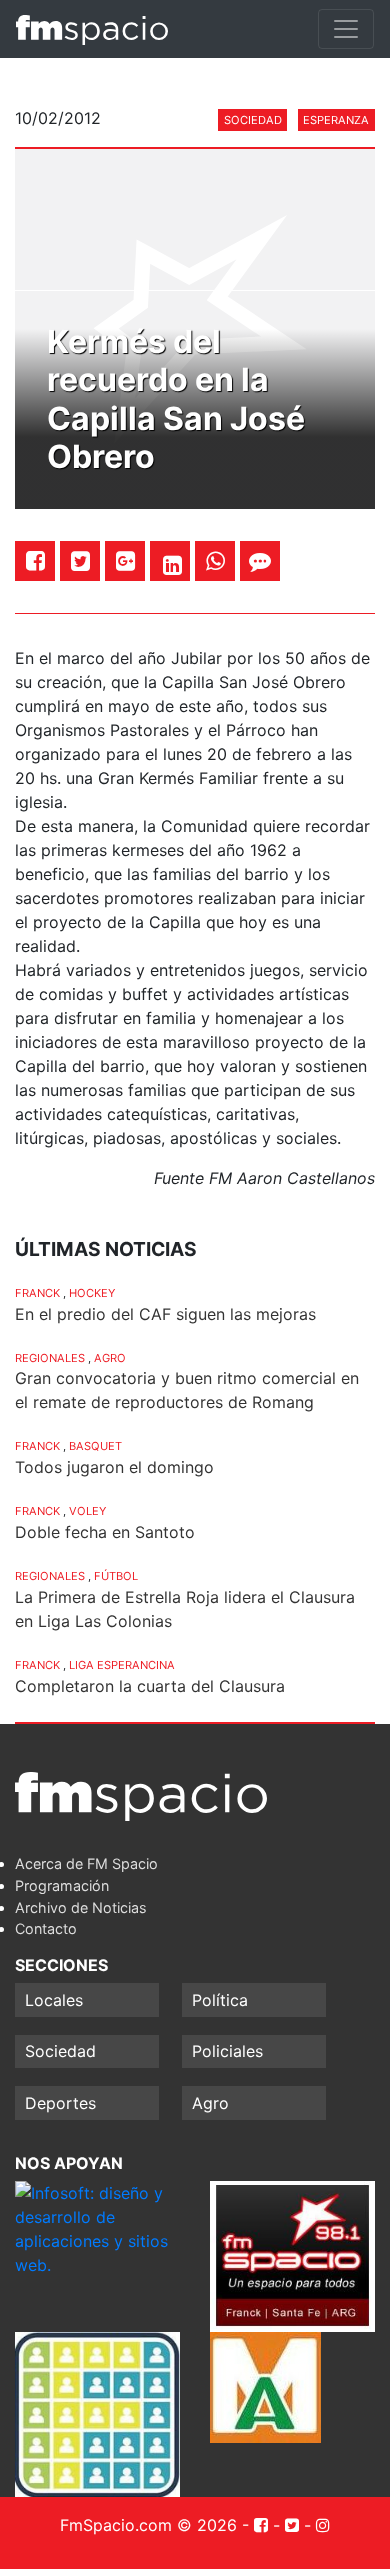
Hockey (92, 1293)
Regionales (50, 1358)
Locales (54, 2000)
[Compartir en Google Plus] (125, 560)
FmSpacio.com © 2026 (148, 2525)
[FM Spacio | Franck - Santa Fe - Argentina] (92, 29)
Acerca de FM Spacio (86, 1863)
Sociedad (253, 120)
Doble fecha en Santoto (105, 1532)
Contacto (46, 1928)
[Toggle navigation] (346, 29)
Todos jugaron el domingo (114, 1467)
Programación (62, 1885)
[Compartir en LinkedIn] (172, 565)
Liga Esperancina (122, 1665)
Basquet (95, 1446)
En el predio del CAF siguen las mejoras (165, 1314)
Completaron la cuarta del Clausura (150, 1686)
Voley (87, 1511)
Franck (37, 1293)
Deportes (60, 2103)
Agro (110, 1358)
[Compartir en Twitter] (80, 560)
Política (220, 2000)
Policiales (227, 2051)
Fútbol (116, 1576)
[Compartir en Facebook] (35, 560)
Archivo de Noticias (81, 1907)
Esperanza (336, 120)
